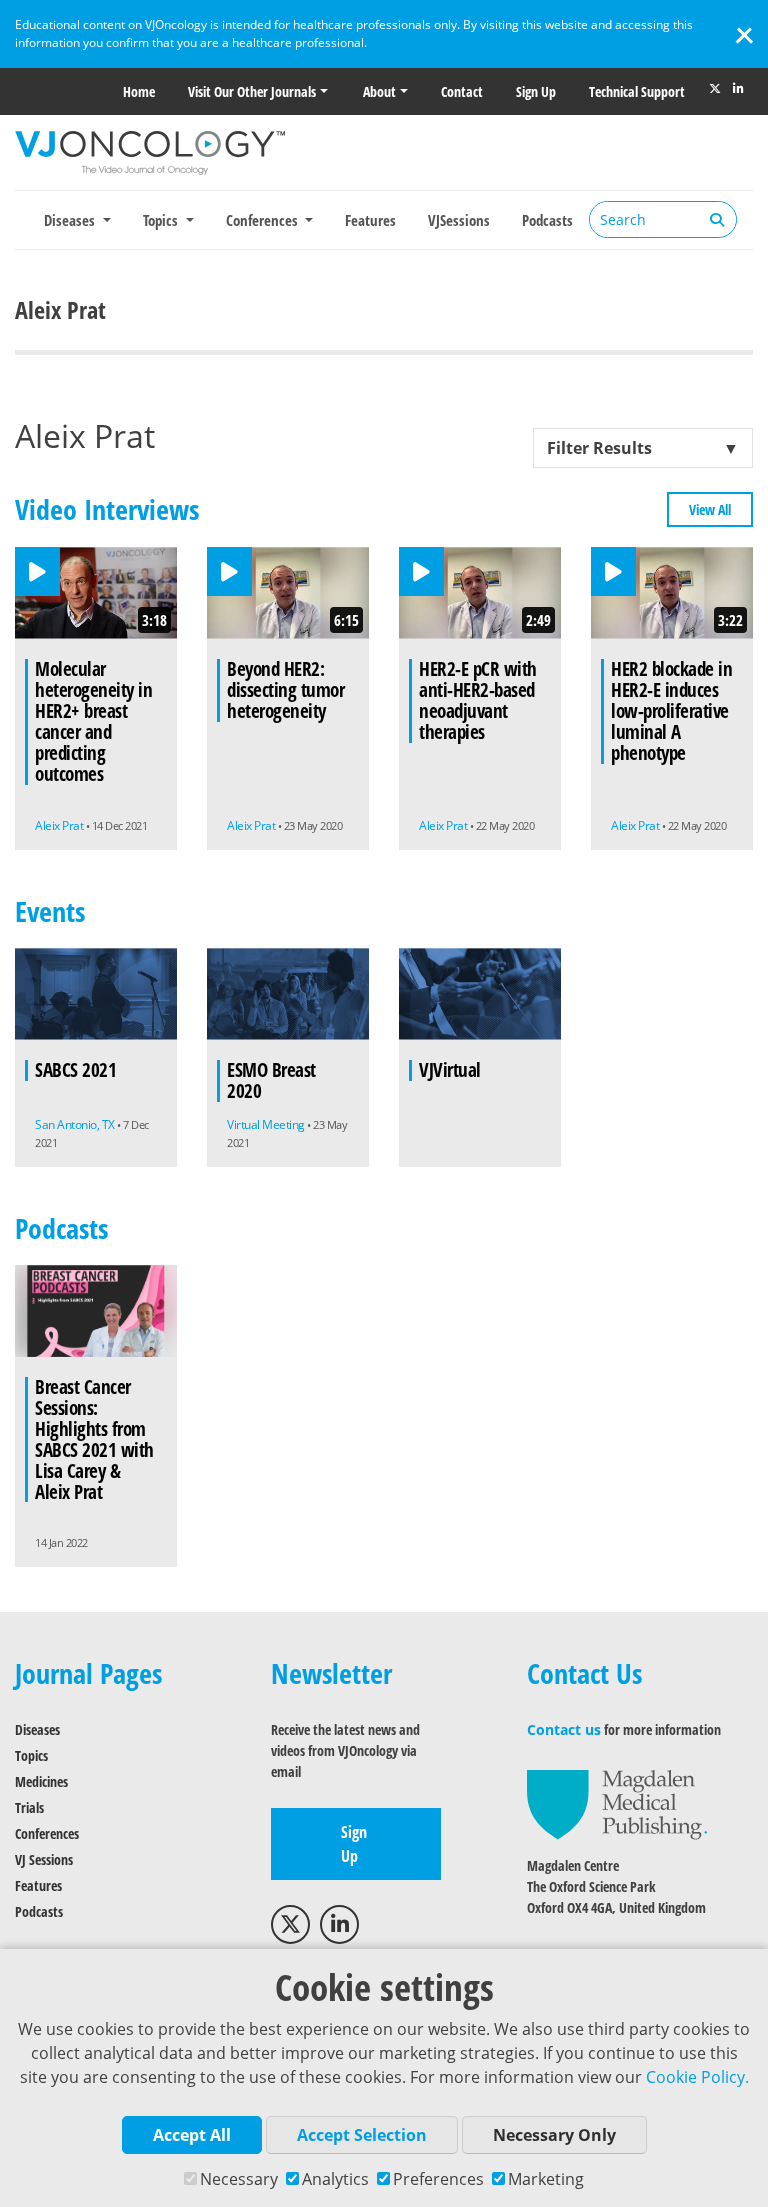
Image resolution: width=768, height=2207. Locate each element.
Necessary (239, 2179)
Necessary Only (554, 2135)
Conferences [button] (264, 220)
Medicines (41, 1781)
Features (370, 220)
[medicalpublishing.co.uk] (617, 1803)
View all (710, 509)
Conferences (47, 1833)
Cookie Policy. (697, 2077)
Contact (462, 91)
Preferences (438, 2179)
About (379, 91)
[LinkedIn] (738, 89)
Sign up (536, 91)
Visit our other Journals (252, 91)
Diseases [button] (71, 220)
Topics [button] (162, 220)
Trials (29, 1807)
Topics (31, 1755)
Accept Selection (362, 2135)
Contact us (564, 1729)
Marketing (546, 2179)
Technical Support (637, 91)
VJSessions (459, 220)
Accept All (192, 2135)
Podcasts (547, 220)
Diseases (37, 1729)
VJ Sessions (44, 1859)
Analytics (335, 2179)
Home (139, 91)
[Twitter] (715, 89)
